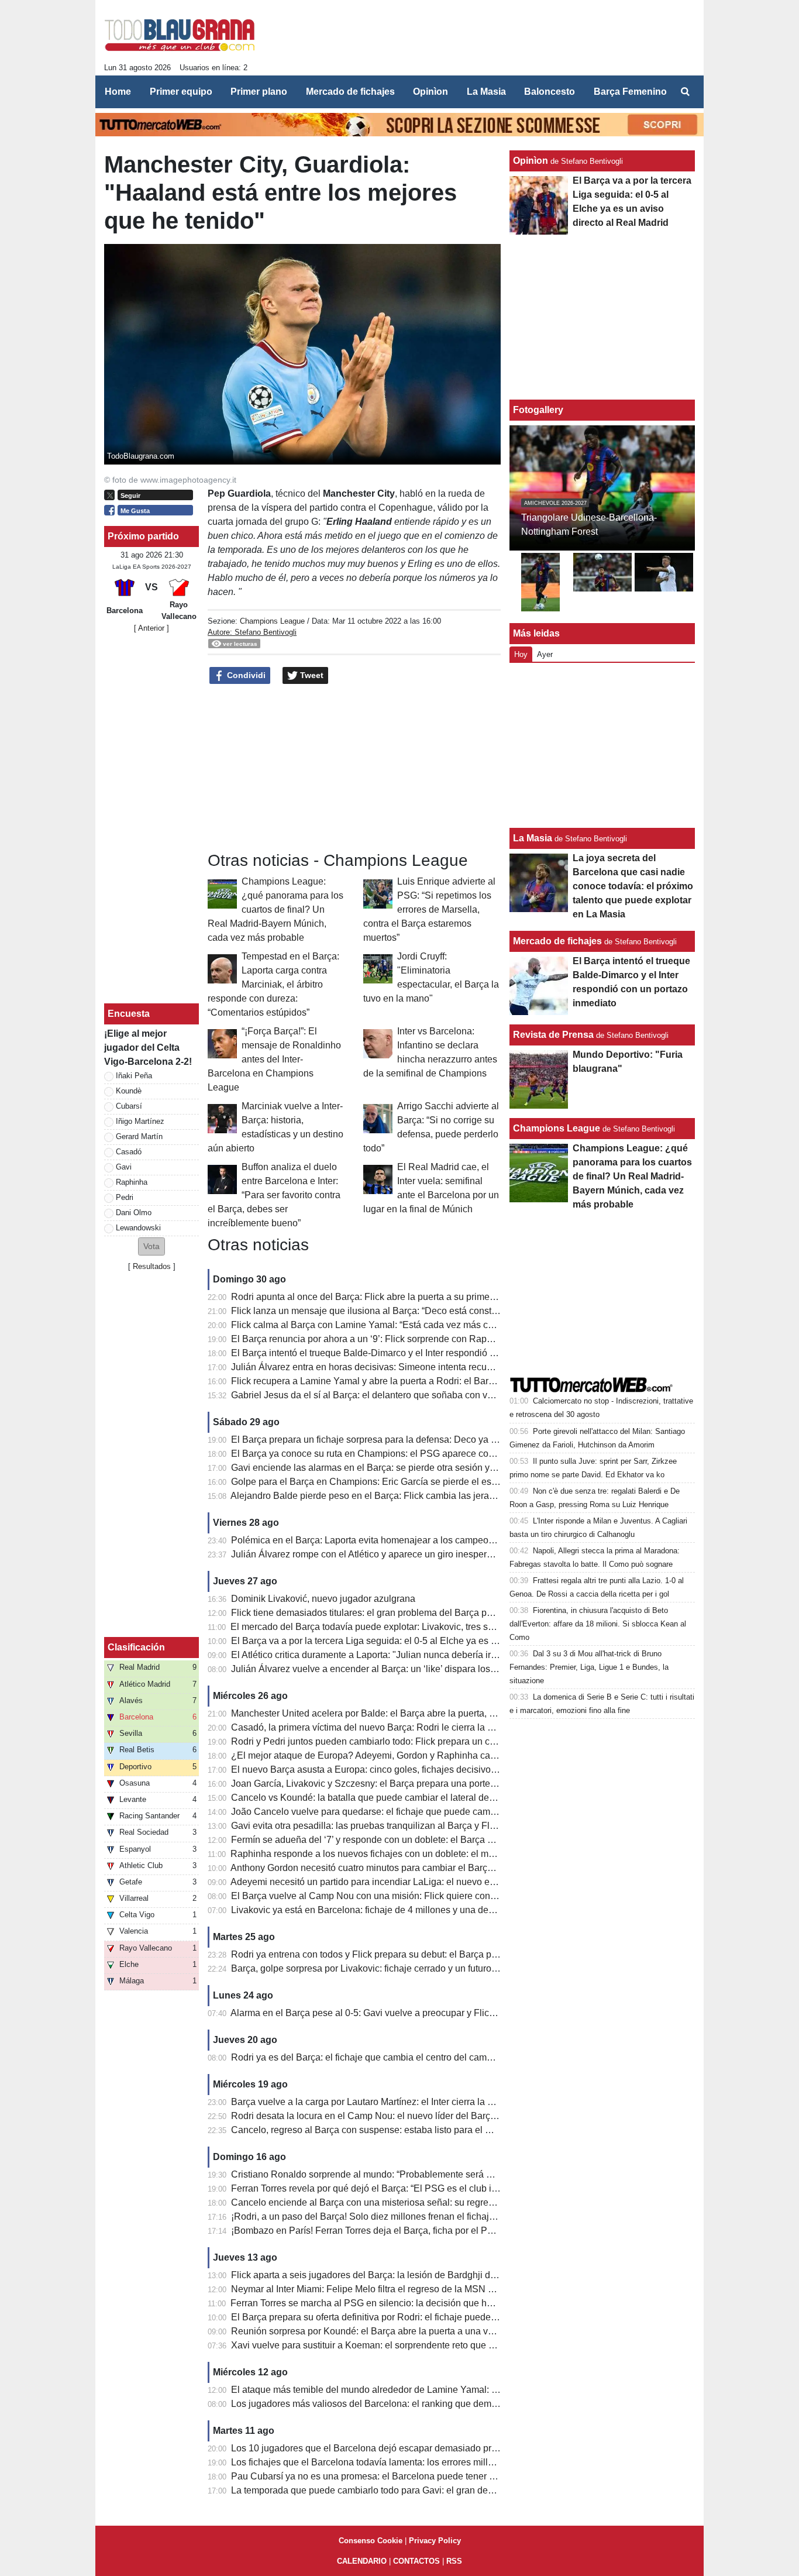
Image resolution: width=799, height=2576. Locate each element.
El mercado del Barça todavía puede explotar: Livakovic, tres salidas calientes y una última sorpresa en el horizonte (469, 1627)
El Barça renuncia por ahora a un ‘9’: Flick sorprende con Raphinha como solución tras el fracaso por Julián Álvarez (471, 1339)
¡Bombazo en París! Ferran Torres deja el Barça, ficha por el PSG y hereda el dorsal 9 (408, 2231)
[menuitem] (685, 92)
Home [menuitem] (118, 92)
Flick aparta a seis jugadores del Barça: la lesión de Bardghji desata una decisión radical (415, 2275)
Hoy (521, 654)
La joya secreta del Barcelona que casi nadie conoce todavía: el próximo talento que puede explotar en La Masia (633, 886)
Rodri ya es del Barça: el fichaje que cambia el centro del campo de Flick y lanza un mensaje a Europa (443, 2057)
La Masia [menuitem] (486, 92)
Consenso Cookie (371, 2541)
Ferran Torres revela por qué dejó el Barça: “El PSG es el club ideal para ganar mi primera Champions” (444, 2188)
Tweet (311, 675)
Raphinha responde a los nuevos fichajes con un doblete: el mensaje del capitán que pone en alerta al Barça (456, 1854)
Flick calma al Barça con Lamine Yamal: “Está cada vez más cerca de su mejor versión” (412, 1325)
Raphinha (132, 1182)
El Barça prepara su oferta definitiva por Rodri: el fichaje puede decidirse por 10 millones (414, 2317)
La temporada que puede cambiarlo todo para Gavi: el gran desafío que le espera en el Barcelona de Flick (450, 2490)
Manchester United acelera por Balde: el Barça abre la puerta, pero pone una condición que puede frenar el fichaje (468, 1713)
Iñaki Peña (134, 1076)
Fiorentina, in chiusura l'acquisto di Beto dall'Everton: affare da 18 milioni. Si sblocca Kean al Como (598, 1624)
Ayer (545, 654)
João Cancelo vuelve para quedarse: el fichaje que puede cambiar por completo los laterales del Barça (444, 1812)
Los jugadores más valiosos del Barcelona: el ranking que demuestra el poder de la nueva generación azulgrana (464, 2404)
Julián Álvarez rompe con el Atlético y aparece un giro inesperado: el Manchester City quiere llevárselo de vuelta (464, 1554)
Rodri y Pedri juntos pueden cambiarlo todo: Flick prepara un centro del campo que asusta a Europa (438, 1741)
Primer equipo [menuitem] (181, 92)
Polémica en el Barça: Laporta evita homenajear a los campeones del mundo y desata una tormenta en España (461, 1540)
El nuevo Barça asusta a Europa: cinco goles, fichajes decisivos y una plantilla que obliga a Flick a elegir (448, 1770)
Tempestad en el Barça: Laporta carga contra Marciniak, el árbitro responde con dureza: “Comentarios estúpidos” (273, 984)
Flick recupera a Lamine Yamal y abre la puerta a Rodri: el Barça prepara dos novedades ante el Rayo (442, 1381)
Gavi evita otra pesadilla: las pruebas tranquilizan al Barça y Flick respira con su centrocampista (429, 1826)
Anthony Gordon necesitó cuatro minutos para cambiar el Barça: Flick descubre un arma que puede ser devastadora (470, 1868)
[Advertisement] (482, 40)
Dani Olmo (134, 1213)
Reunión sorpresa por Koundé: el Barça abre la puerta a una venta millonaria (390, 2331)
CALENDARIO (362, 2561)
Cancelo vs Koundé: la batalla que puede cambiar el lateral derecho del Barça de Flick (410, 1798)
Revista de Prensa (553, 1035)
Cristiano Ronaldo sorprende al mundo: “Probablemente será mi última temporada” (402, 2174)
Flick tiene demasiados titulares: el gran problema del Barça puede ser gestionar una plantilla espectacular (452, 1613)
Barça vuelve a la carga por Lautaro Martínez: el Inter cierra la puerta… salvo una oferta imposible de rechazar (458, 2102)
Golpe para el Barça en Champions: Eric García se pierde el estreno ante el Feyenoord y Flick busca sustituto (457, 1482)
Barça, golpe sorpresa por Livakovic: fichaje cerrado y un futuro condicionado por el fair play (421, 1968)
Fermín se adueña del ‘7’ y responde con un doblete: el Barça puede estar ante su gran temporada (434, 1840)
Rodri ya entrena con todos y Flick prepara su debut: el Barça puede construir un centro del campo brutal (447, 1954)
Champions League (272, 621)
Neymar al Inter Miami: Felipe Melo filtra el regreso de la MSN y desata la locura (396, 2289)
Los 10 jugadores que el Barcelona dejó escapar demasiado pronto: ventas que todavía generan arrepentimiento (464, 2448)
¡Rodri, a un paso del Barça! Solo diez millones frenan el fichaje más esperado (393, 2216)
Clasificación (136, 1647)
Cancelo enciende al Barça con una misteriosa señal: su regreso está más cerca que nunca (420, 2202)
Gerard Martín (139, 1136)
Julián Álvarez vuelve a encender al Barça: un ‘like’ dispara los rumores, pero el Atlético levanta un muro (446, 1669)
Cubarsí (129, 1106)
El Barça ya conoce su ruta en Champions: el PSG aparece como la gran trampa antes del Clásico (434, 1454)
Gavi (124, 1167)
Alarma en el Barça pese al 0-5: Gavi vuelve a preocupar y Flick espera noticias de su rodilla (421, 2013)
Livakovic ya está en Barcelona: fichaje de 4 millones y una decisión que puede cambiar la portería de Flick (453, 1910)
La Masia (533, 838)
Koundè (129, 1091)
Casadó (129, 1152)
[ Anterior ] (151, 628)
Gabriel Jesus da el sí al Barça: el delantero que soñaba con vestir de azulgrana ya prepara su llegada (442, 1395)
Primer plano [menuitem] (259, 92)
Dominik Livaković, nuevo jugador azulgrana (323, 1599)
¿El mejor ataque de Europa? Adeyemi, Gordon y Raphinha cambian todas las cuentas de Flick (428, 1755)
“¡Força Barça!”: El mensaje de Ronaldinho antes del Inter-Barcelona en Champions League (274, 1059)
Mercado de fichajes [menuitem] (350, 92)
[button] (151, 1246)
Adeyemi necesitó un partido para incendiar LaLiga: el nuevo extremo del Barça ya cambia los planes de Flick (458, 1882)
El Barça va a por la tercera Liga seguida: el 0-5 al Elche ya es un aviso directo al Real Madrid (425, 1641)
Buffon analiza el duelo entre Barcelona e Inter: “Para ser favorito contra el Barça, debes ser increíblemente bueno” (274, 1195)
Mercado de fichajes (557, 941)
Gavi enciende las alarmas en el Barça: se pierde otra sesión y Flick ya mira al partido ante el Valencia (443, 1468)
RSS (454, 2561)
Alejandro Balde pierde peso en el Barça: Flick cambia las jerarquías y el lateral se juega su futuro (433, 1496)
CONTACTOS (416, 2561)
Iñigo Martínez (140, 1121)
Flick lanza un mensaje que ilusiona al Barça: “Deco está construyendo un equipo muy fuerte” (424, 1311)
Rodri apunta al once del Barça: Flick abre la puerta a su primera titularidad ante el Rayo (414, 1297)
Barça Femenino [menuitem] (630, 92)
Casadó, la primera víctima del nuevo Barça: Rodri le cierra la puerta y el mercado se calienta (424, 1727)
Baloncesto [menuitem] (550, 92)
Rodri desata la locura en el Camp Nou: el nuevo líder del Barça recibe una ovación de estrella (427, 2116)
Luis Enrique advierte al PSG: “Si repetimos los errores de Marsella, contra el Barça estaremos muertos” (429, 909)
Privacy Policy (435, 2541)
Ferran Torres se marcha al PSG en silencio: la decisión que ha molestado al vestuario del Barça (430, 2303)
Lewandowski (138, 1228)
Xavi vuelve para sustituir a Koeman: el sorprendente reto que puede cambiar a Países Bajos (423, 2345)
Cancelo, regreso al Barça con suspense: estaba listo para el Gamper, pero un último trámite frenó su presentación (467, 2130)
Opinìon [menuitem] (431, 92)
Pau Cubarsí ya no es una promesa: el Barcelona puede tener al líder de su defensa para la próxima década (454, 2476)
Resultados (152, 1266)
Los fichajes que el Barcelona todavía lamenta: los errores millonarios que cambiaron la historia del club (446, 2462)
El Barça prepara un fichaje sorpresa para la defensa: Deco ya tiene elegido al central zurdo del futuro (441, 1440)
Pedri (125, 1197)
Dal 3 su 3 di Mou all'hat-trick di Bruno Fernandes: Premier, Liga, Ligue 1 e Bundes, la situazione (589, 1667)
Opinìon (531, 161)
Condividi (245, 675)
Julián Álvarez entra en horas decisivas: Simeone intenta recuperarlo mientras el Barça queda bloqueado (449, 1367)
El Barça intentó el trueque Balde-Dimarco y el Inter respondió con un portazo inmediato (413, 1353)
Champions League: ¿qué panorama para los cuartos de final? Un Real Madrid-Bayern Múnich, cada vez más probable (275, 909)
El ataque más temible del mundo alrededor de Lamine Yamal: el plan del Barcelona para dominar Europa (450, 2390)
